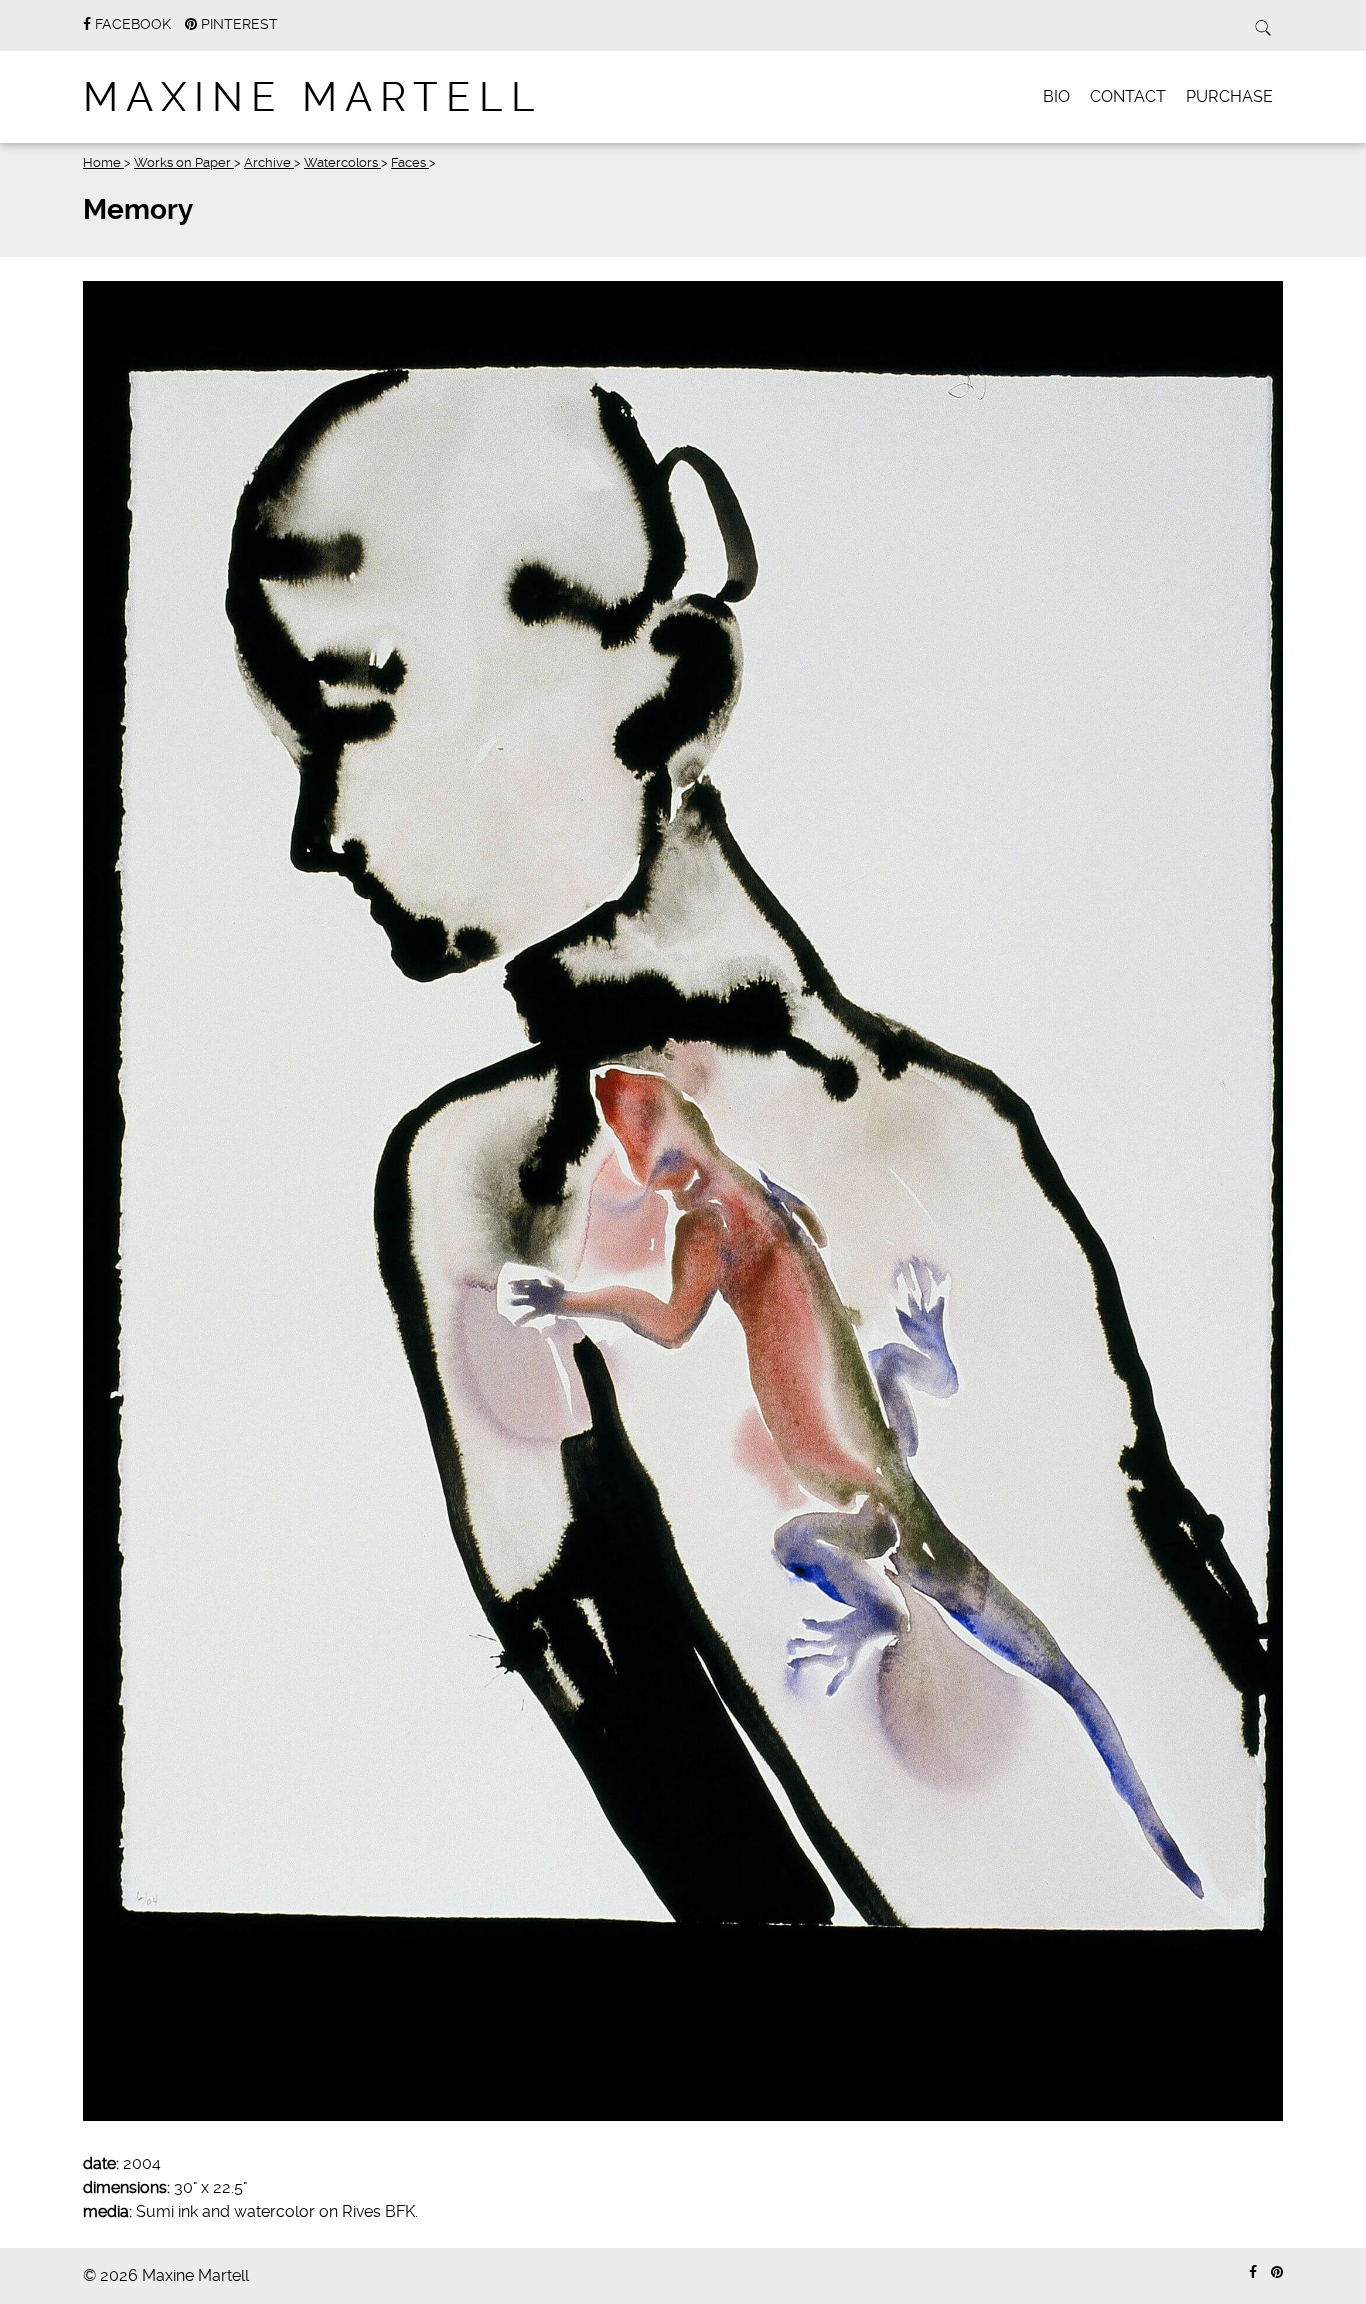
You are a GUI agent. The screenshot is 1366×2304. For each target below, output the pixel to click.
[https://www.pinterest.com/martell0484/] (1277, 2272)
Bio (1056, 96)
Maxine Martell (313, 97)
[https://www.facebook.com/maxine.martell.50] (1253, 2272)
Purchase (1229, 96)
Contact (1128, 96)
